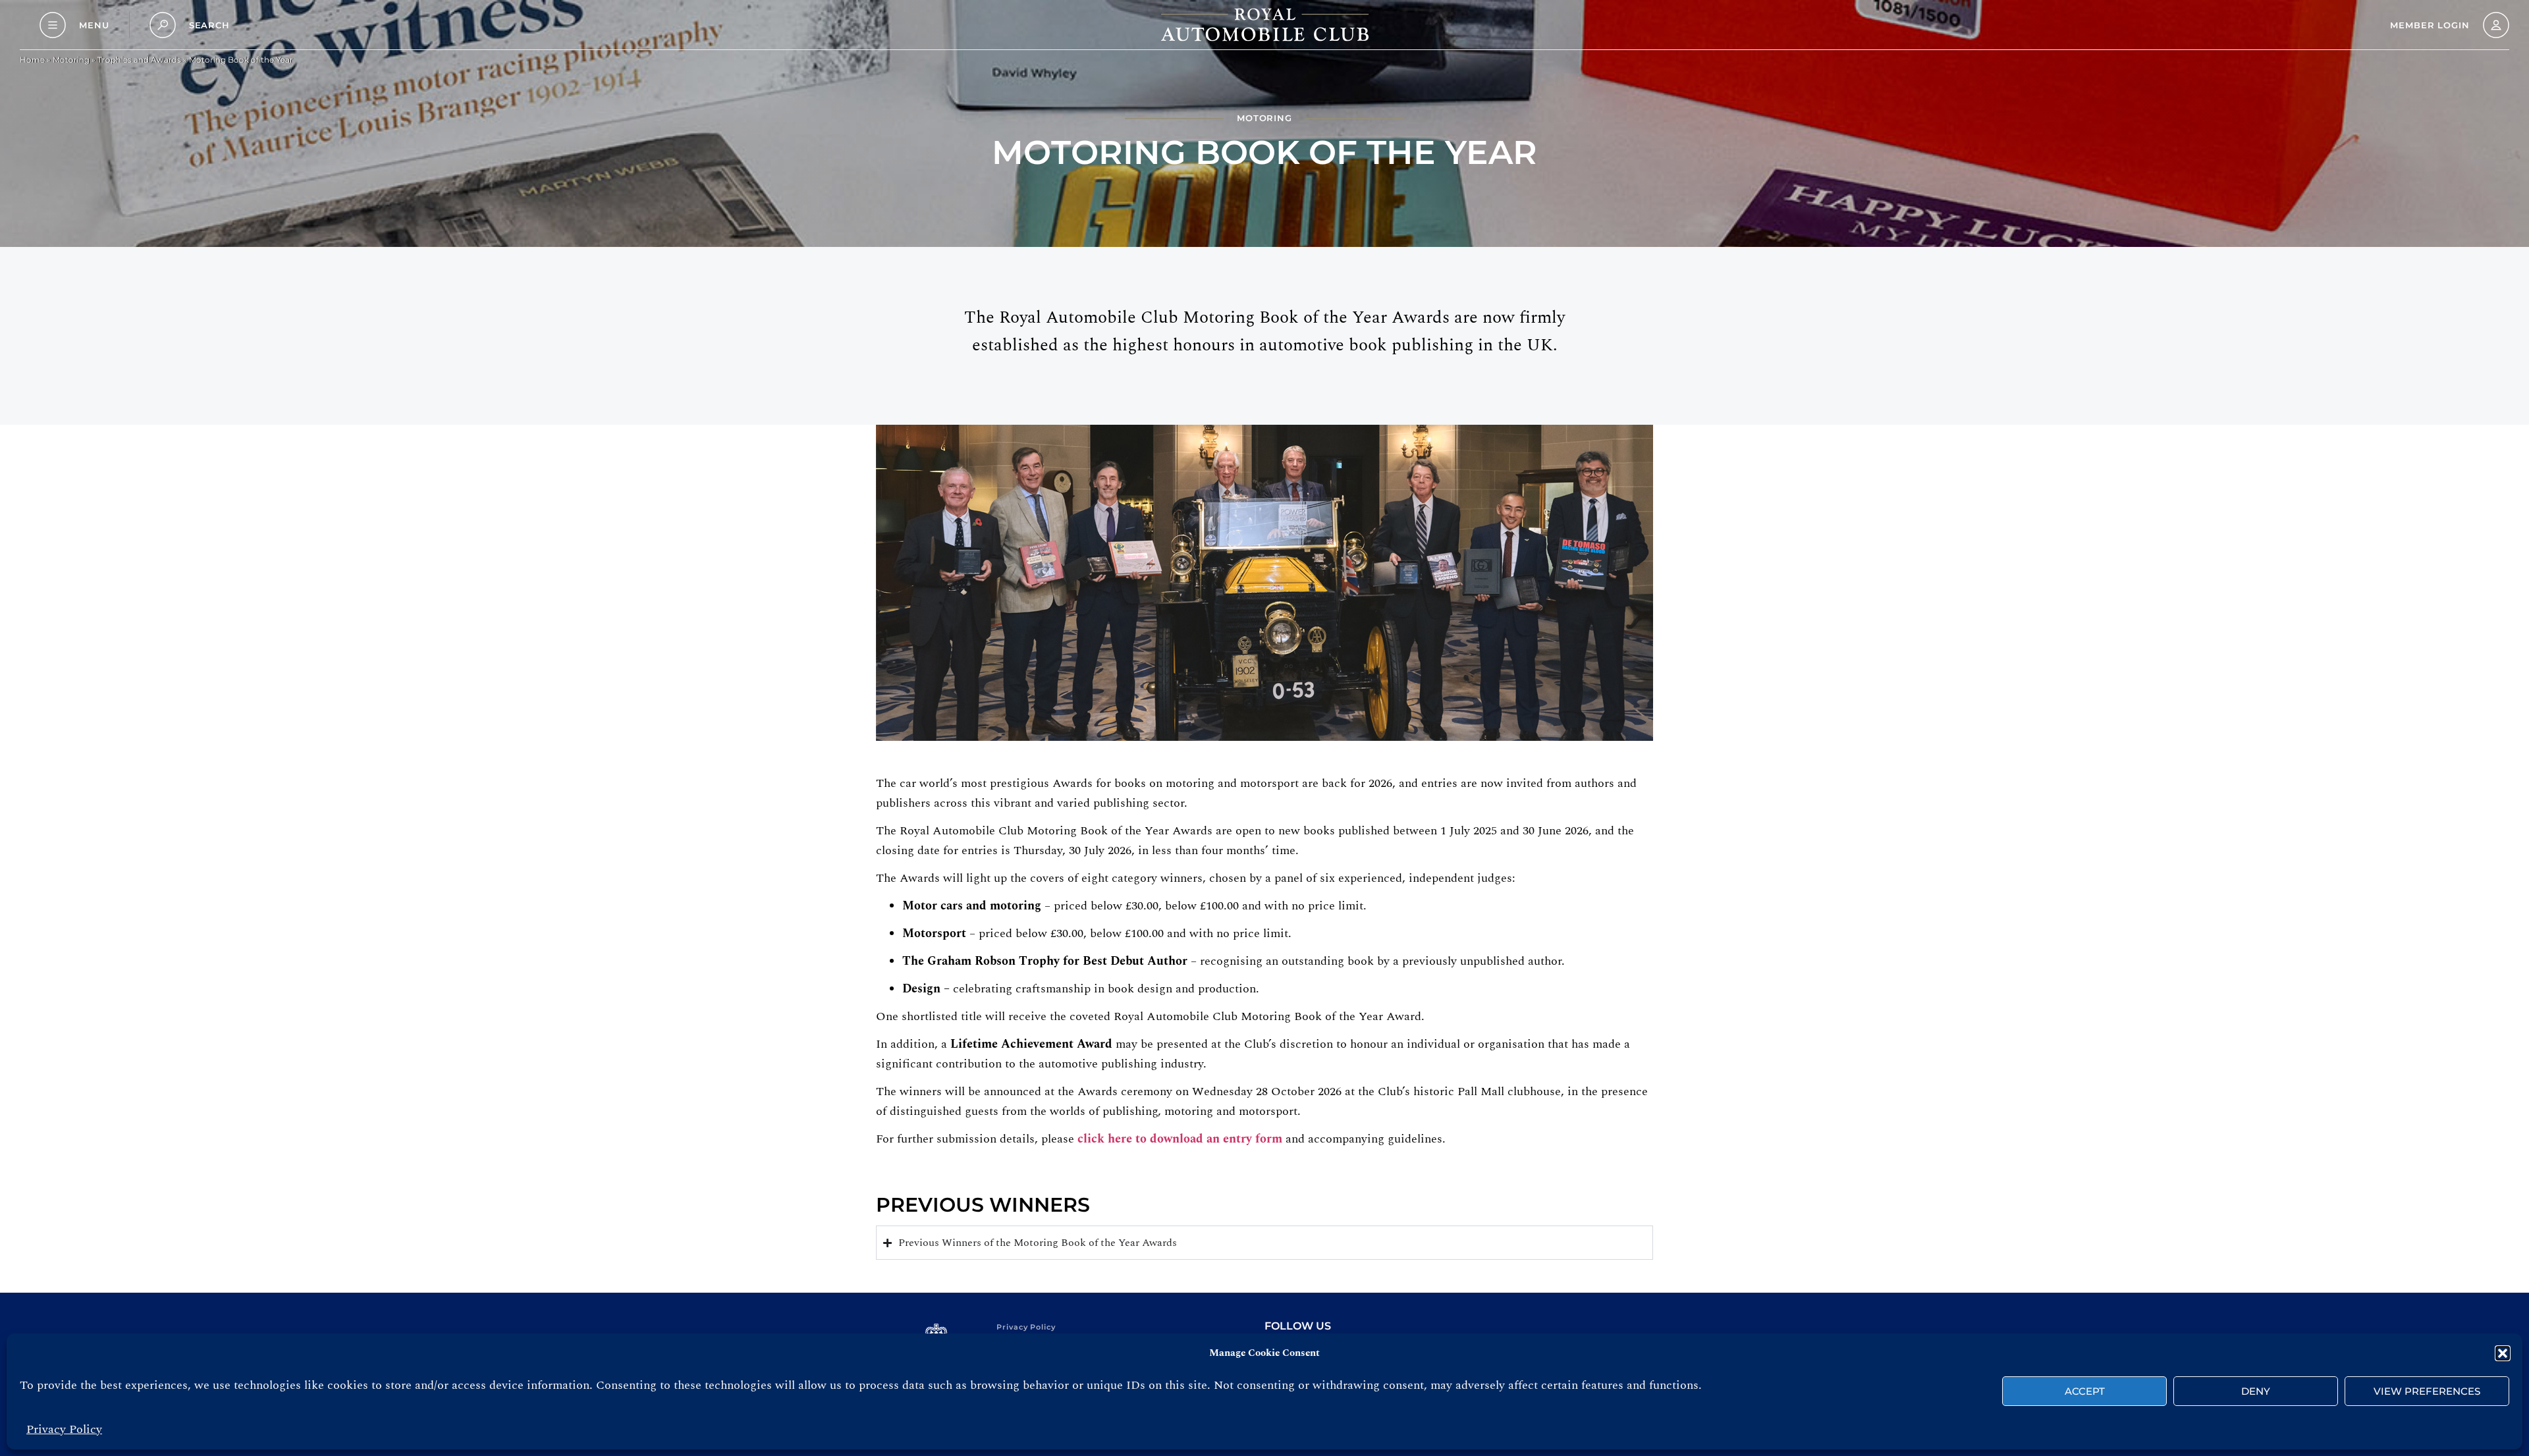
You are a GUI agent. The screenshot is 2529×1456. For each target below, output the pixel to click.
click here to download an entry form (1180, 1139)
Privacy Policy (64, 1429)
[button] (2503, 1353)
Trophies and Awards (139, 60)
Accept (2085, 1391)
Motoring (71, 60)
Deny (2256, 1391)
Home (32, 60)
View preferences (2427, 1391)
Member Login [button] (2430, 25)
